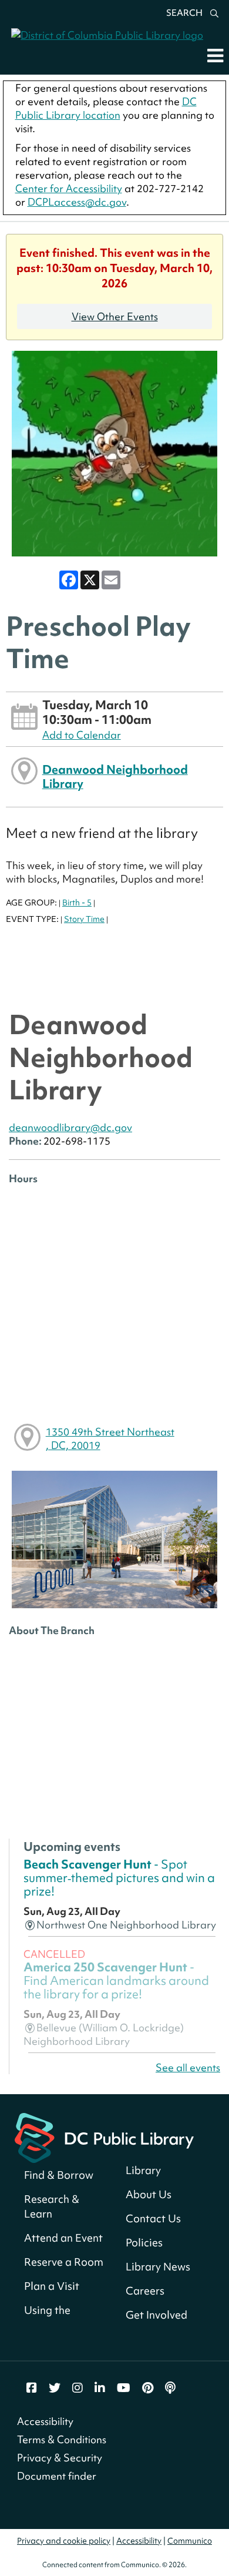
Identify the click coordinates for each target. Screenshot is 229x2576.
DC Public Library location (106, 108)
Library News (158, 2267)
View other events (115, 316)
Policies (144, 2243)
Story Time (84, 919)
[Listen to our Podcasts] (170, 2388)
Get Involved (156, 2315)
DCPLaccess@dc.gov (77, 202)
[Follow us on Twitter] (55, 2388)
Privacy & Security (60, 2458)
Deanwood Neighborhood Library (115, 777)
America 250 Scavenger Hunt (116, 1981)
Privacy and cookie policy (64, 2541)
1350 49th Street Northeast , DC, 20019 (110, 1438)
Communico (190, 2541)
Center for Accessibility (69, 188)
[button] (215, 55)
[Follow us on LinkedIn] (100, 2388)
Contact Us (153, 2218)
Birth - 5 (77, 903)
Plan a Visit (52, 2286)
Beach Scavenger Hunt (119, 1878)
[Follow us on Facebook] (32, 2388)
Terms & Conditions (62, 2439)
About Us (149, 2194)
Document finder (57, 2476)
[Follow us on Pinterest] (148, 2388)
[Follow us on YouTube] (124, 2388)
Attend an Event (63, 2238)
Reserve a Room (64, 2262)
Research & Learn (52, 2206)
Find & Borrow (59, 2175)
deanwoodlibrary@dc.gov (70, 1127)
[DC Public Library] (104, 2137)
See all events (188, 2067)
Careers (145, 2291)
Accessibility (45, 2421)
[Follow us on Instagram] (78, 2388)
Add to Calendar (82, 735)
